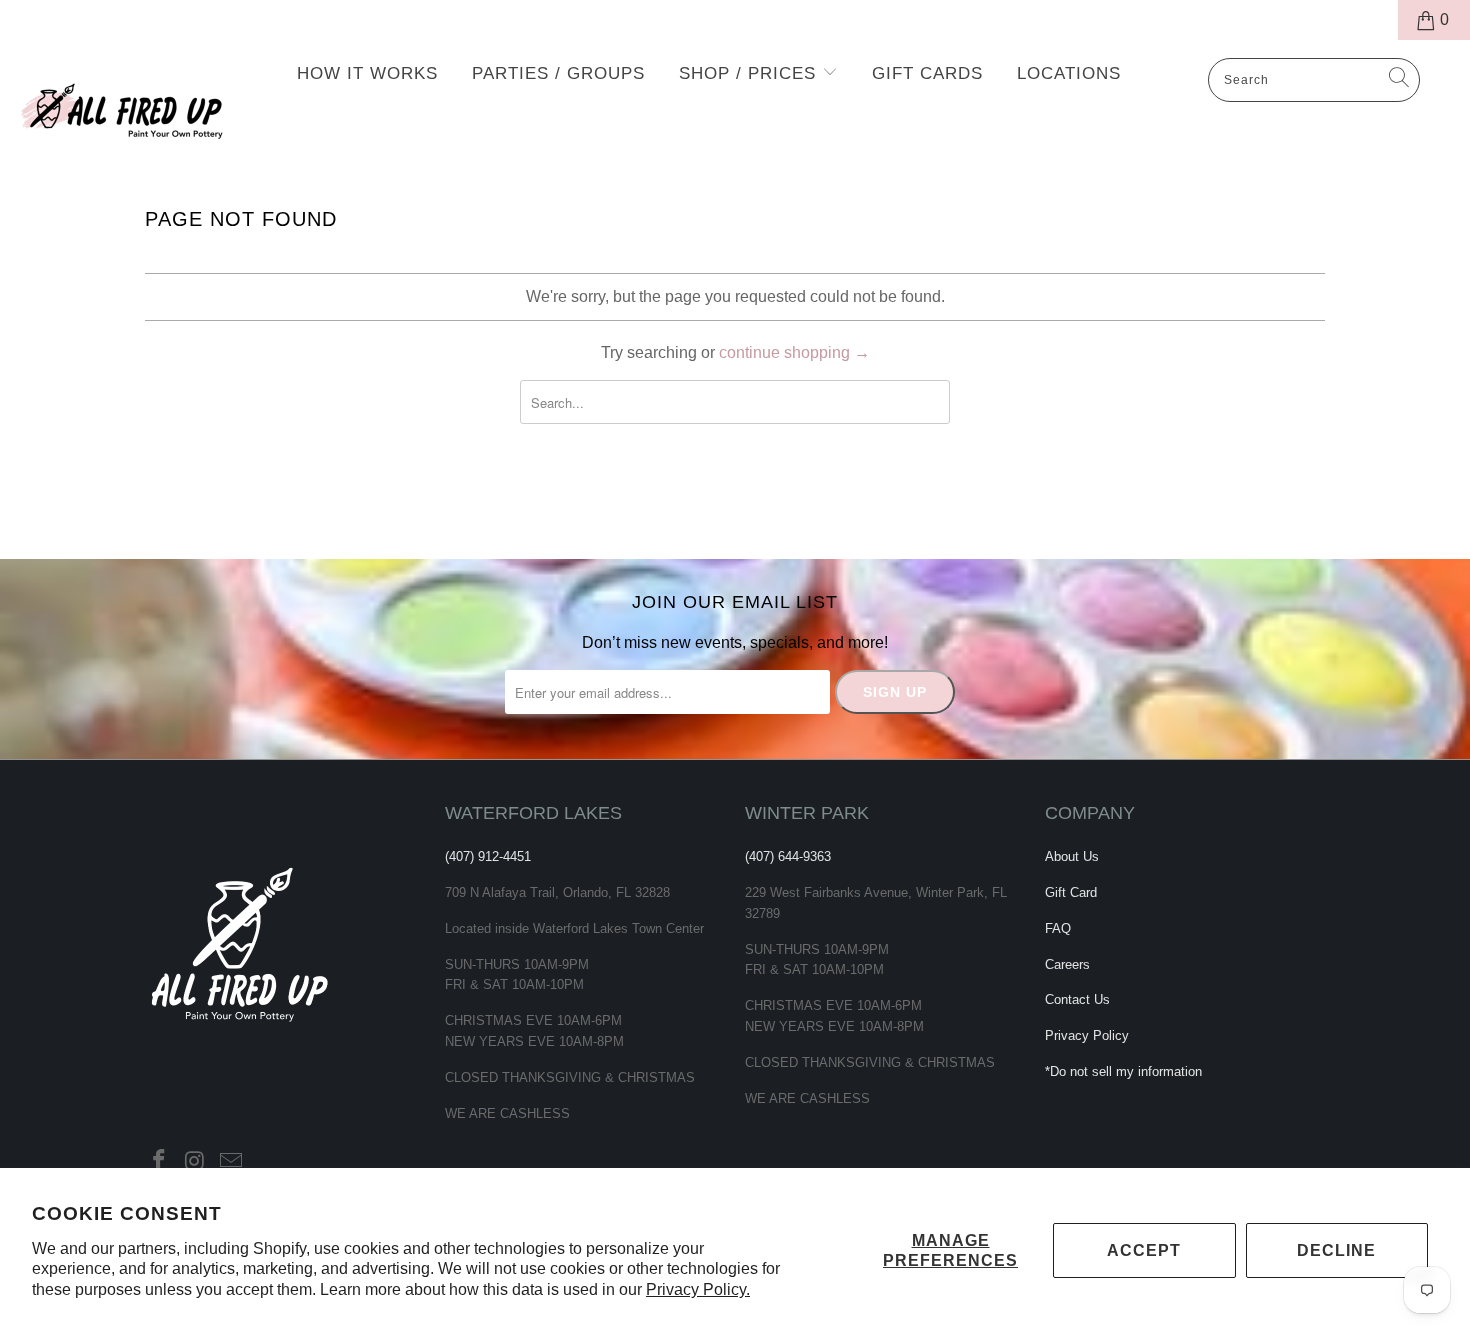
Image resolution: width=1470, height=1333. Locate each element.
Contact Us (1077, 999)
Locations (1069, 73)
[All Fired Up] (127, 105)
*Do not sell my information (1123, 1071)
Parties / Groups (558, 73)
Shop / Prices (750, 73)
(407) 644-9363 (788, 856)
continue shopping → (794, 352)
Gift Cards (927, 73)
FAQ (1058, 928)
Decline (1336, 1250)
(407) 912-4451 (488, 856)
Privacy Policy (1087, 1035)
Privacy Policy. (698, 1289)
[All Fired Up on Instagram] (196, 1162)
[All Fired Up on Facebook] (160, 1162)
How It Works (367, 73)
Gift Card (1071, 892)
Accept (1144, 1250)
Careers (1067, 964)
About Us (1072, 856)
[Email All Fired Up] (231, 1162)
